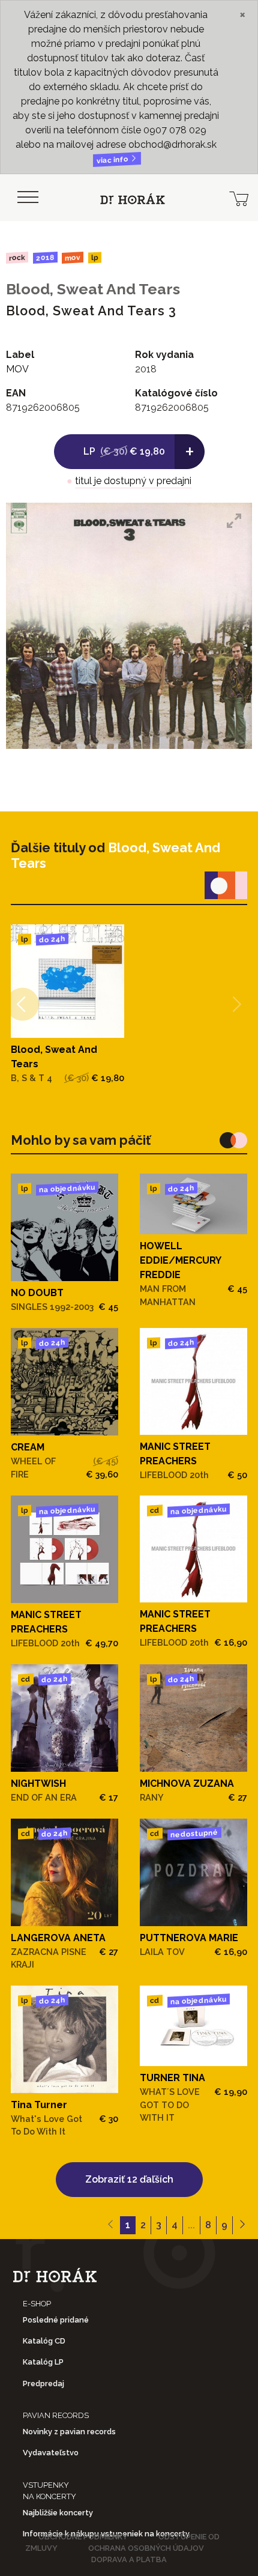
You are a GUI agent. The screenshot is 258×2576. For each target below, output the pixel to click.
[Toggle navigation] (28, 198)
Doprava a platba (129, 2559)
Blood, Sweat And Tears (93, 289)
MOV (73, 257)
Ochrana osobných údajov (146, 2548)
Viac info (113, 160)
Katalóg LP (43, 2362)
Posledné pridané (56, 2320)
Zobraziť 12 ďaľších (129, 2179)
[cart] (239, 198)
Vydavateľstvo (51, 2453)
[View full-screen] (234, 521)
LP (95, 258)
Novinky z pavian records (69, 2432)
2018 (45, 258)
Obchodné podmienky (83, 2537)
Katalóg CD (44, 2341)
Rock (17, 257)
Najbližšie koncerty (58, 2513)
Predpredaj (43, 2384)
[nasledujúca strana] (242, 2225)
